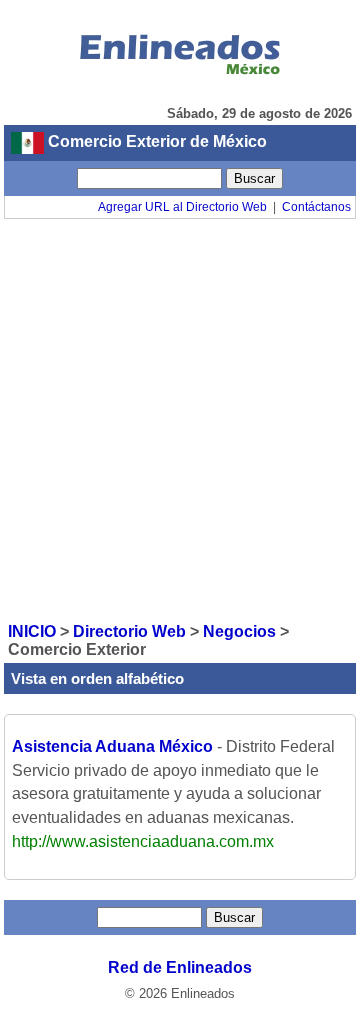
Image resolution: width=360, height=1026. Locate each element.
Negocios (239, 631)
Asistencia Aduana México (112, 746)
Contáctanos (316, 207)
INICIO (32, 631)
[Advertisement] (180, 419)
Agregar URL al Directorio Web (182, 207)
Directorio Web (129, 631)
